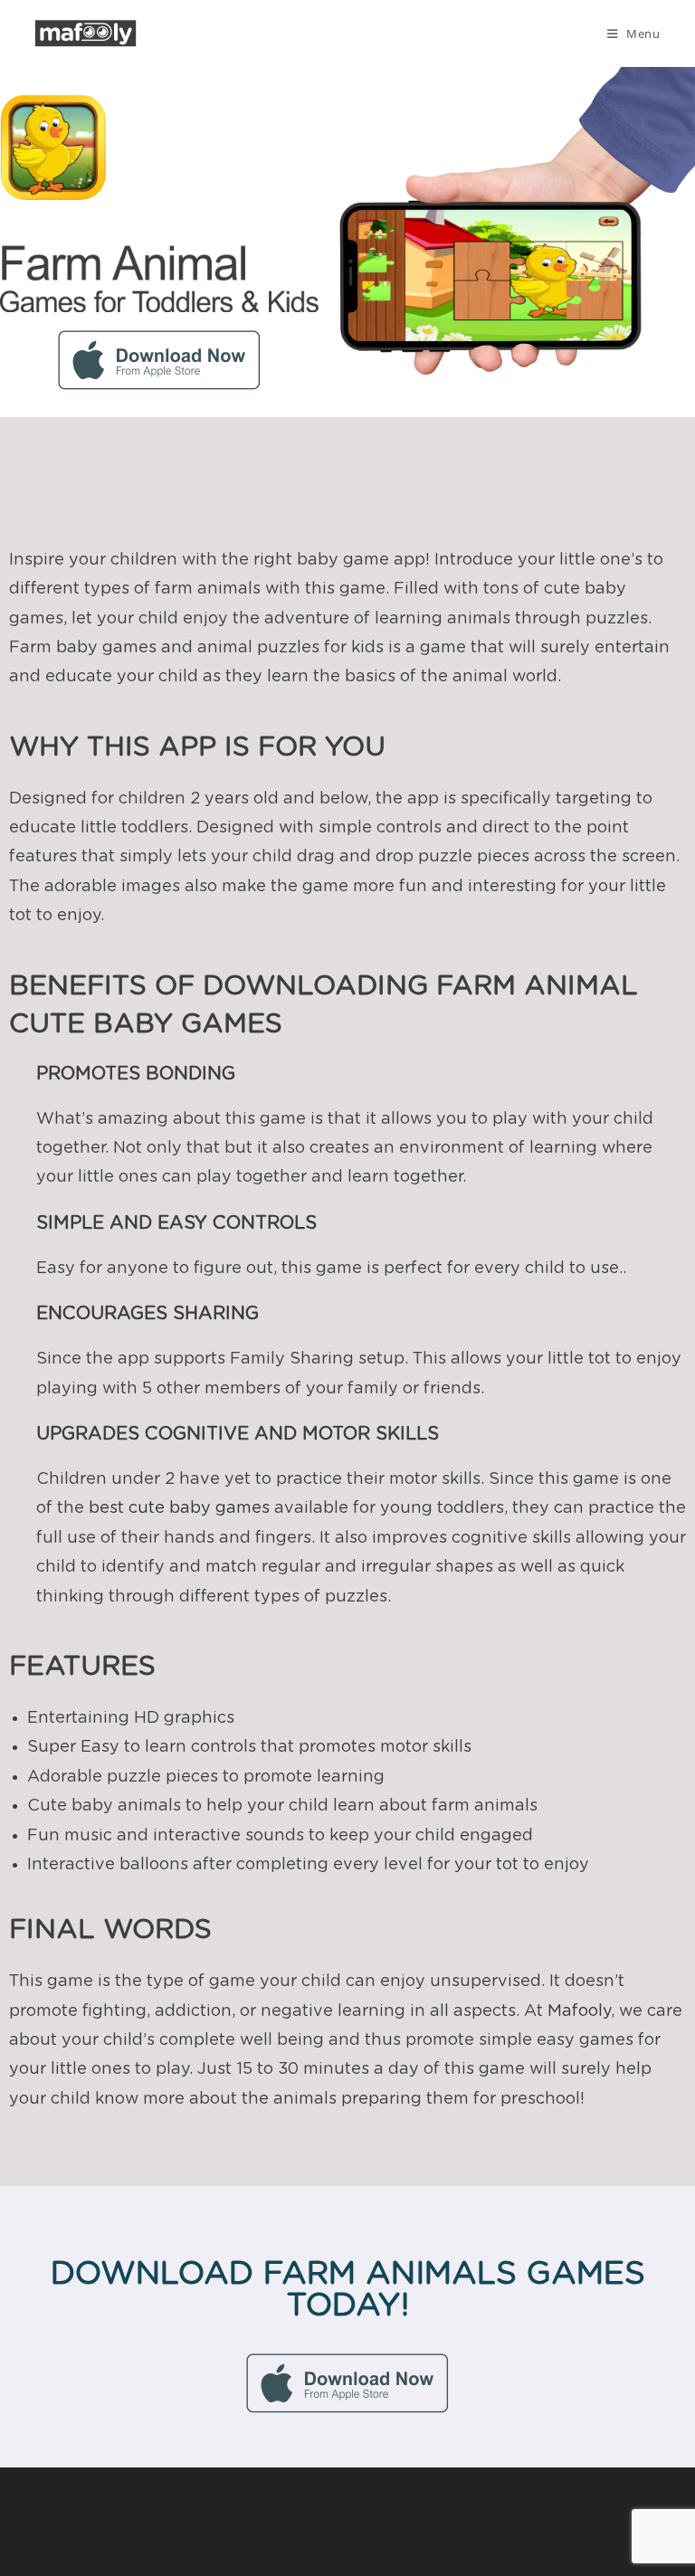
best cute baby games (179, 1508)
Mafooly (579, 2011)
